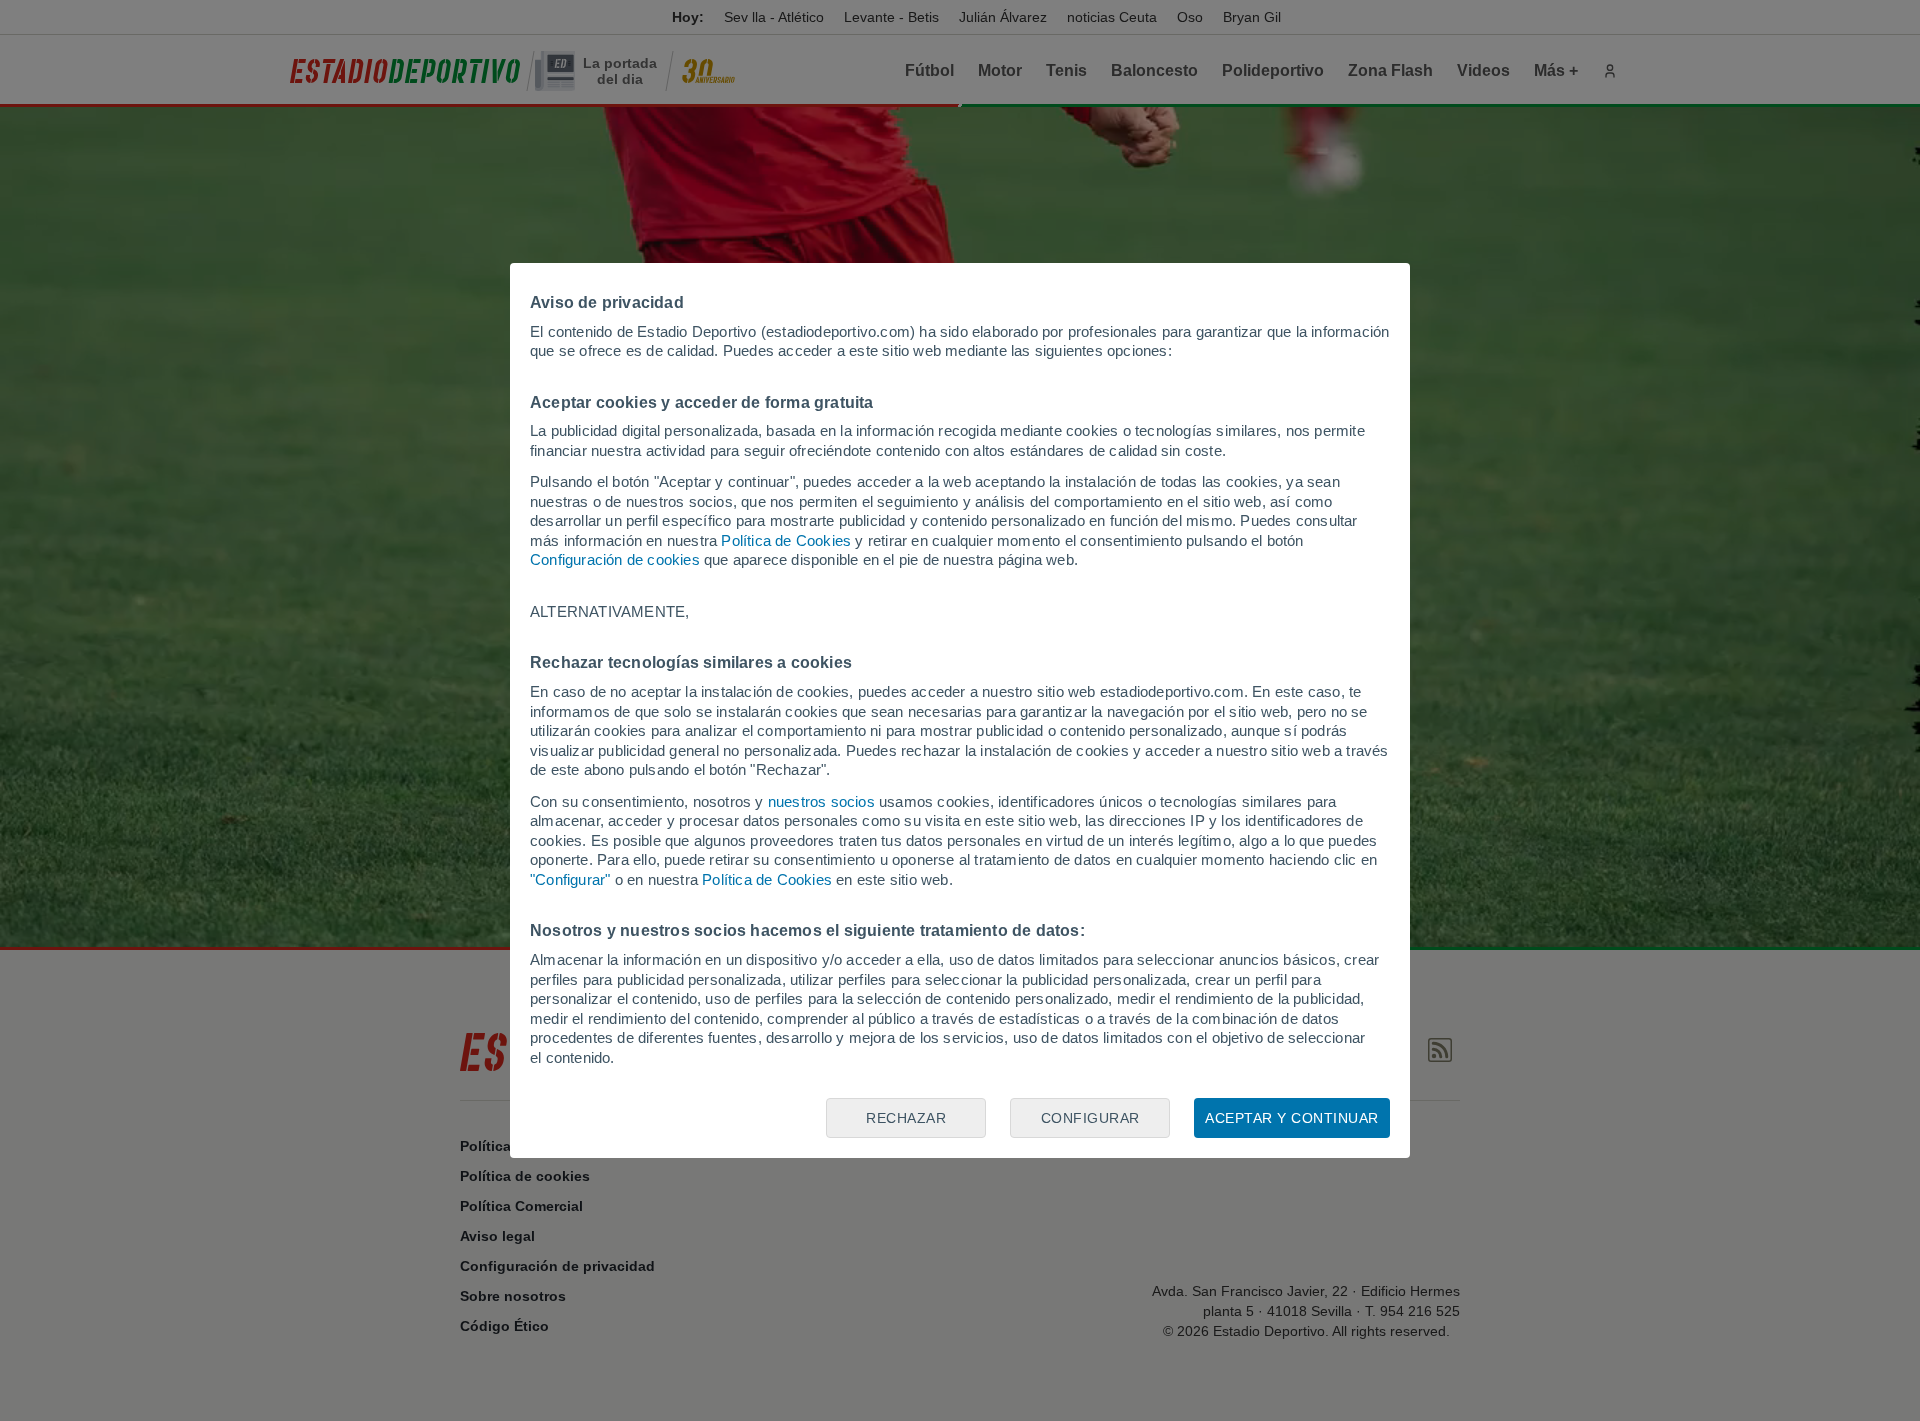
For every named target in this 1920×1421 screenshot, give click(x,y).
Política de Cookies (786, 540)
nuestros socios (821, 801)
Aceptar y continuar (1292, 1118)
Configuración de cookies (615, 559)
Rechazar (906, 1118)
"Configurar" (570, 879)
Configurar (1090, 1118)
